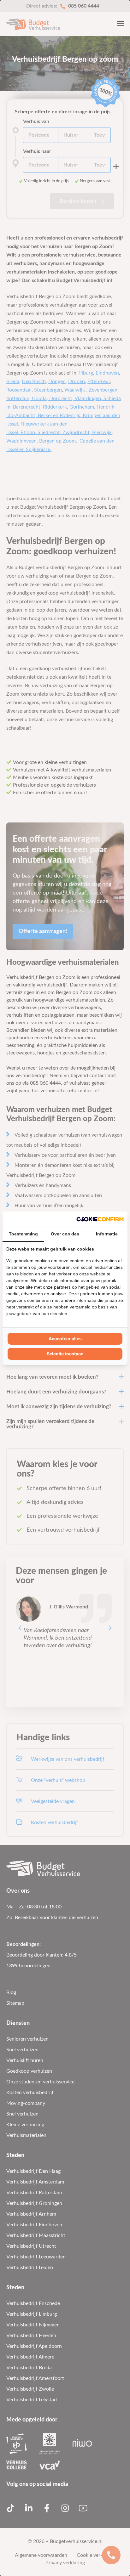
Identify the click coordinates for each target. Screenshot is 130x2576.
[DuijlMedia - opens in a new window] (100, 1219)
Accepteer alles (65, 1339)
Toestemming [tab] (23, 1234)
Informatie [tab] (107, 1234)
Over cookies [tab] (65, 1234)
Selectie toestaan (65, 1354)
